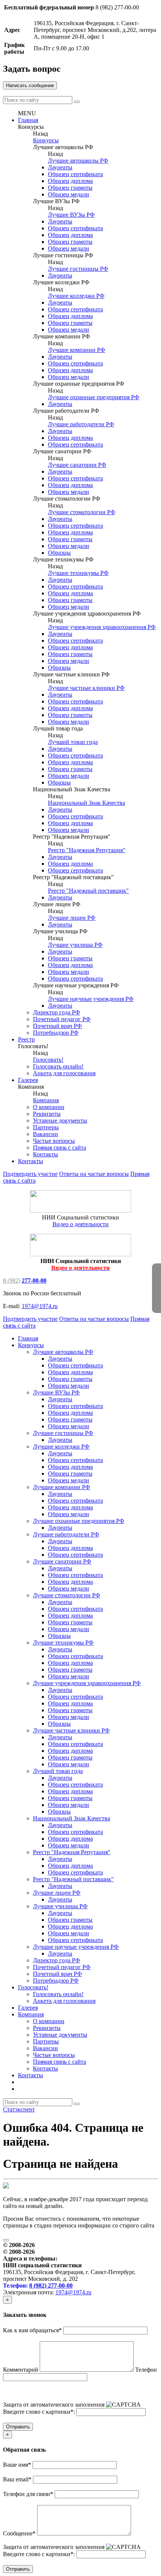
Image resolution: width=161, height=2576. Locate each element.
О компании (49, 1107)
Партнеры (46, 1127)
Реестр (26, 1039)
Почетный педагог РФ (62, 1019)
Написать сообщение (30, 85)
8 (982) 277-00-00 (51, 2286)
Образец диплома (70, 181)
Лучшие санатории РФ (77, 465)
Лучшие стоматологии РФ (82, 512)
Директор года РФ (57, 1012)
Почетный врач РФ (57, 1026)
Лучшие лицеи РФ (72, 918)
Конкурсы (46, 140)
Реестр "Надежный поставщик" (88, 891)
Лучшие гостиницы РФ (78, 269)
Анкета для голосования (64, 1073)
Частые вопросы (54, 1141)
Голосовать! (48, 1060)
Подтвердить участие (30, 1174)
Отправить (18, 2427)
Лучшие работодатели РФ (81, 424)
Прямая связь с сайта (60, 1148)
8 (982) (12, 1280)
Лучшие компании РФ (77, 350)
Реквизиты (47, 1114)
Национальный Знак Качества (86, 803)
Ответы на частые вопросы (94, 1174)
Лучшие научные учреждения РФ (91, 999)
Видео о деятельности (80, 1224)
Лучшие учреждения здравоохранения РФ (102, 627)
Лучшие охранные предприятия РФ (94, 397)
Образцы (59, 553)
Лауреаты (60, 167)
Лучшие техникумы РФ (78, 573)
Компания (46, 1100)
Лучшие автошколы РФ (78, 161)
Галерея (28, 1080)
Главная (28, 120)
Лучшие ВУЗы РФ (71, 215)
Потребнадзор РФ (56, 1033)
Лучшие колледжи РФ (76, 296)
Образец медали (69, 194)
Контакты (45, 1154)
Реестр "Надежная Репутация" (87, 850)
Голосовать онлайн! (58, 1066)
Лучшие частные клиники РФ (86, 688)
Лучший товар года (73, 742)
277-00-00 (34, 1280)
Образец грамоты (70, 188)
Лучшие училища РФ (75, 945)
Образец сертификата (75, 174)
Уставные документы (60, 1120)
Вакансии (45, 1134)
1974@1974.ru (40, 1306)
